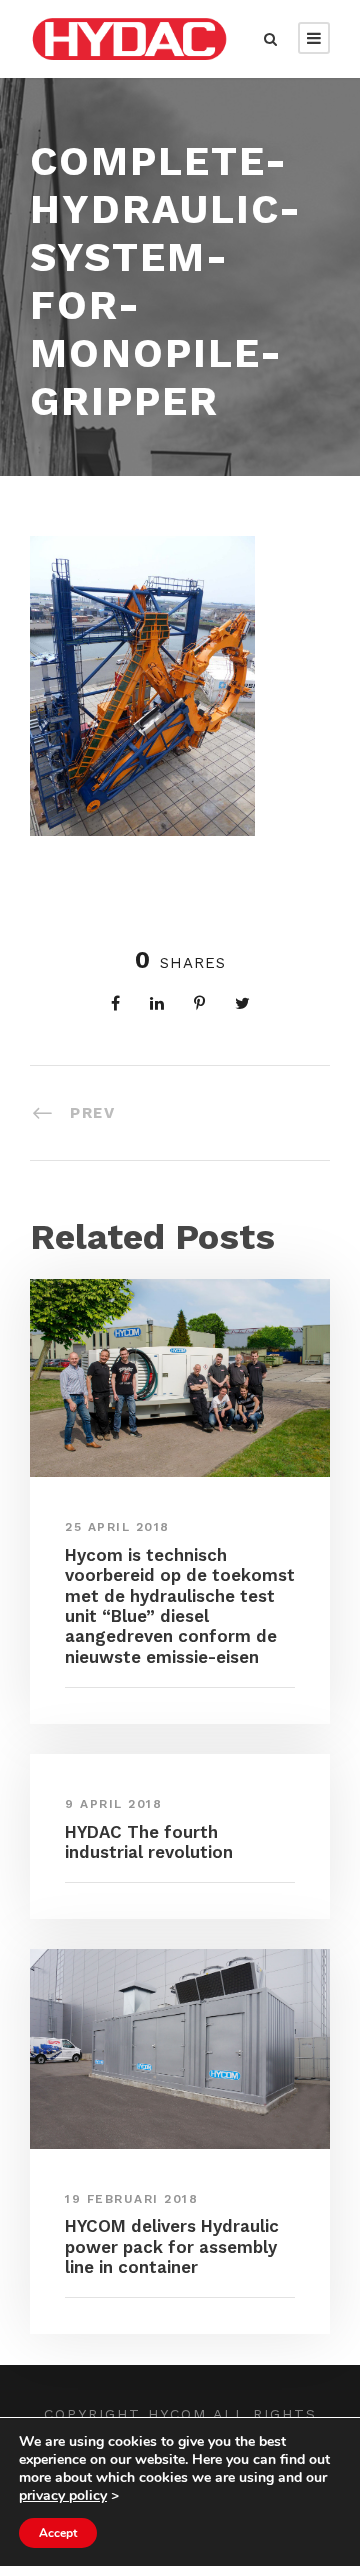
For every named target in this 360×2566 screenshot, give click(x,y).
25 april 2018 (117, 1527)
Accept (58, 2533)
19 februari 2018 (131, 2199)
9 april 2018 (113, 1804)
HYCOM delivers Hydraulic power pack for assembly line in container (172, 2246)
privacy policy (63, 2495)
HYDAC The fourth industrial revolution (149, 1842)
